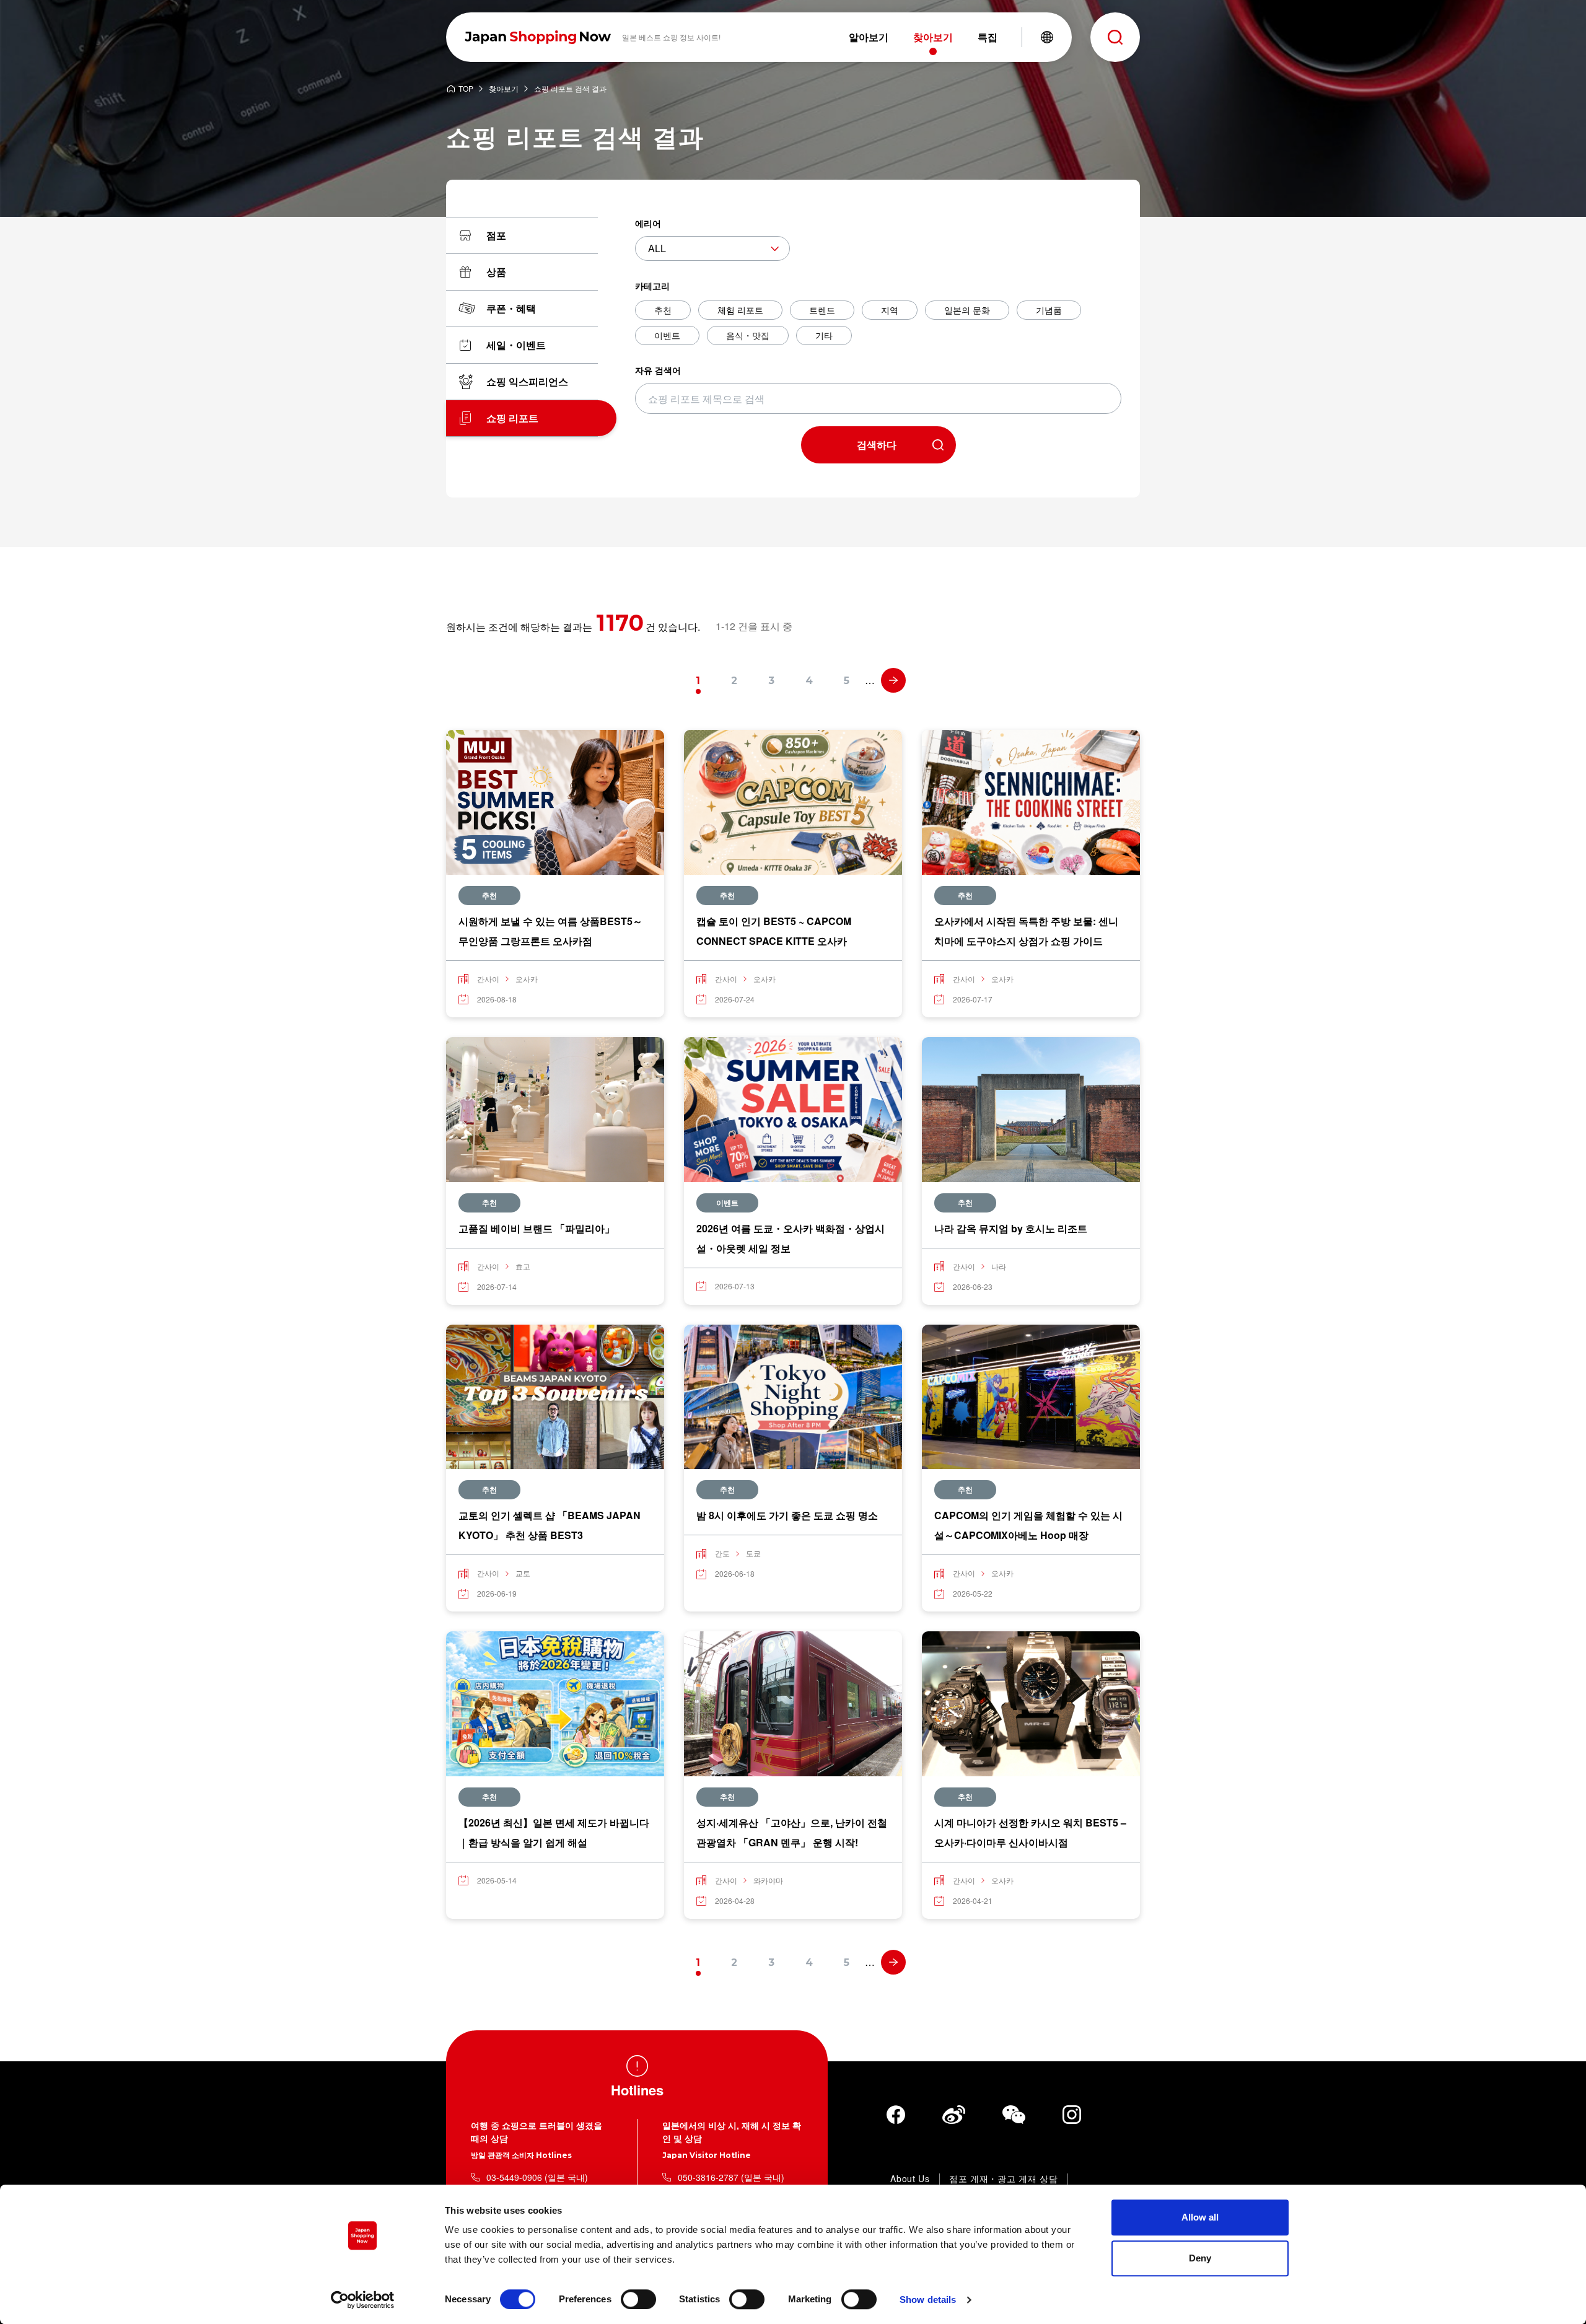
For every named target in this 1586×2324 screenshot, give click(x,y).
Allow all (1200, 2217)
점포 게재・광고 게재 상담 (1004, 2179)
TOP (466, 89)
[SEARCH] (1115, 37)
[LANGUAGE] (1047, 37)
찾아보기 (504, 89)
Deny (1200, 2258)
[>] (893, 680)
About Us (910, 2179)
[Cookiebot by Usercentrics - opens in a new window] (363, 2300)
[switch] (638, 2299)
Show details (928, 2300)
